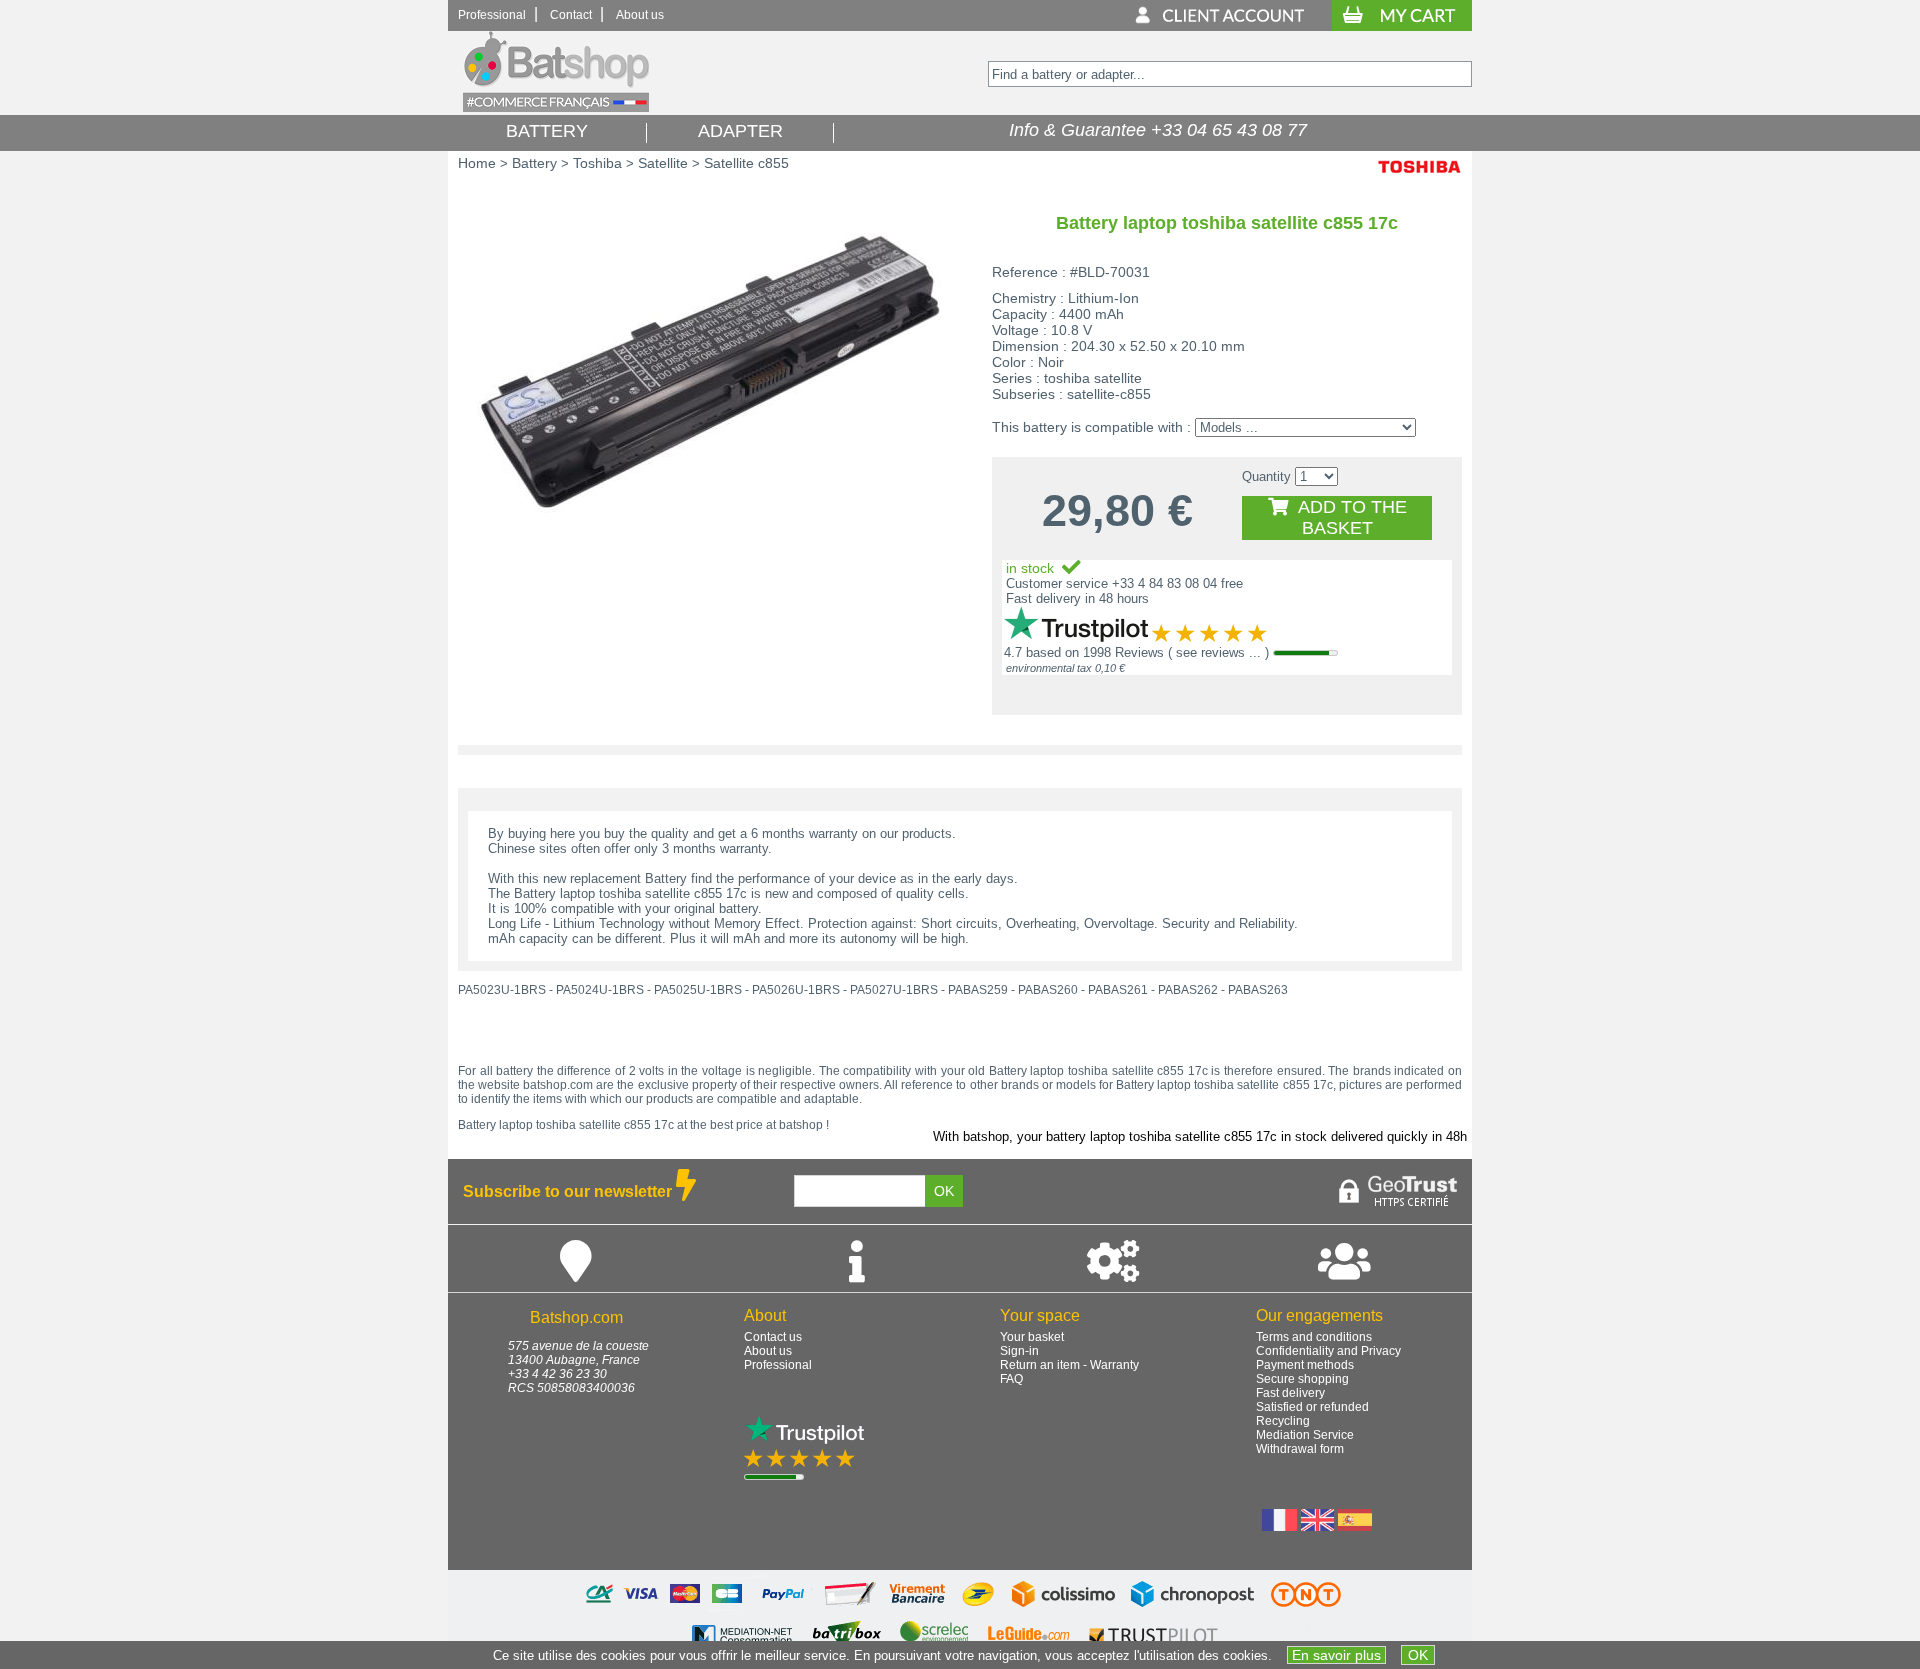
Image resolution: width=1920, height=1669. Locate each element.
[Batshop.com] (556, 107)
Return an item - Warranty (1069, 1365)
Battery (534, 163)
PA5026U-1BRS (796, 990)
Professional (492, 15)
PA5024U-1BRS (600, 990)
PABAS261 (1118, 990)
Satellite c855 (746, 163)
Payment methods (1305, 1365)
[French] (1279, 1526)
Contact (571, 15)
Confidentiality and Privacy (1328, 1351)
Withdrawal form (1300, 1449)
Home (477, 163)
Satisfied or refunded (1312, 1407)
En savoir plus (1336, 1655)
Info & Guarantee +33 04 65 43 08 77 (1153, 130)
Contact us (773, 1337)
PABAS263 (1258, 990)
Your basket (1032, 1337)
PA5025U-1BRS (698, 990)
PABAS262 (1188, 990)
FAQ (1011, 1379)
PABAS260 (1048, 990)
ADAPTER (740, 131)
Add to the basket (1347, 517)
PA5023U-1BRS (502, 990)
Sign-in (1019, 1351)
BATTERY (547, 131)
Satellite (663, 163)
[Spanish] (1355, 1526)
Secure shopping (1302, 1379)
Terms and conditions (1314, 1337)
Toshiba (597, 163)
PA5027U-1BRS (894, 990)
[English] (1317, 1526)
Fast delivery (1290, 1393)
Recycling (1283, 1421)
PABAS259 (978, 990)
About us (640, 15)
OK (1418, 1655)
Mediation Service (1305, 1435)
